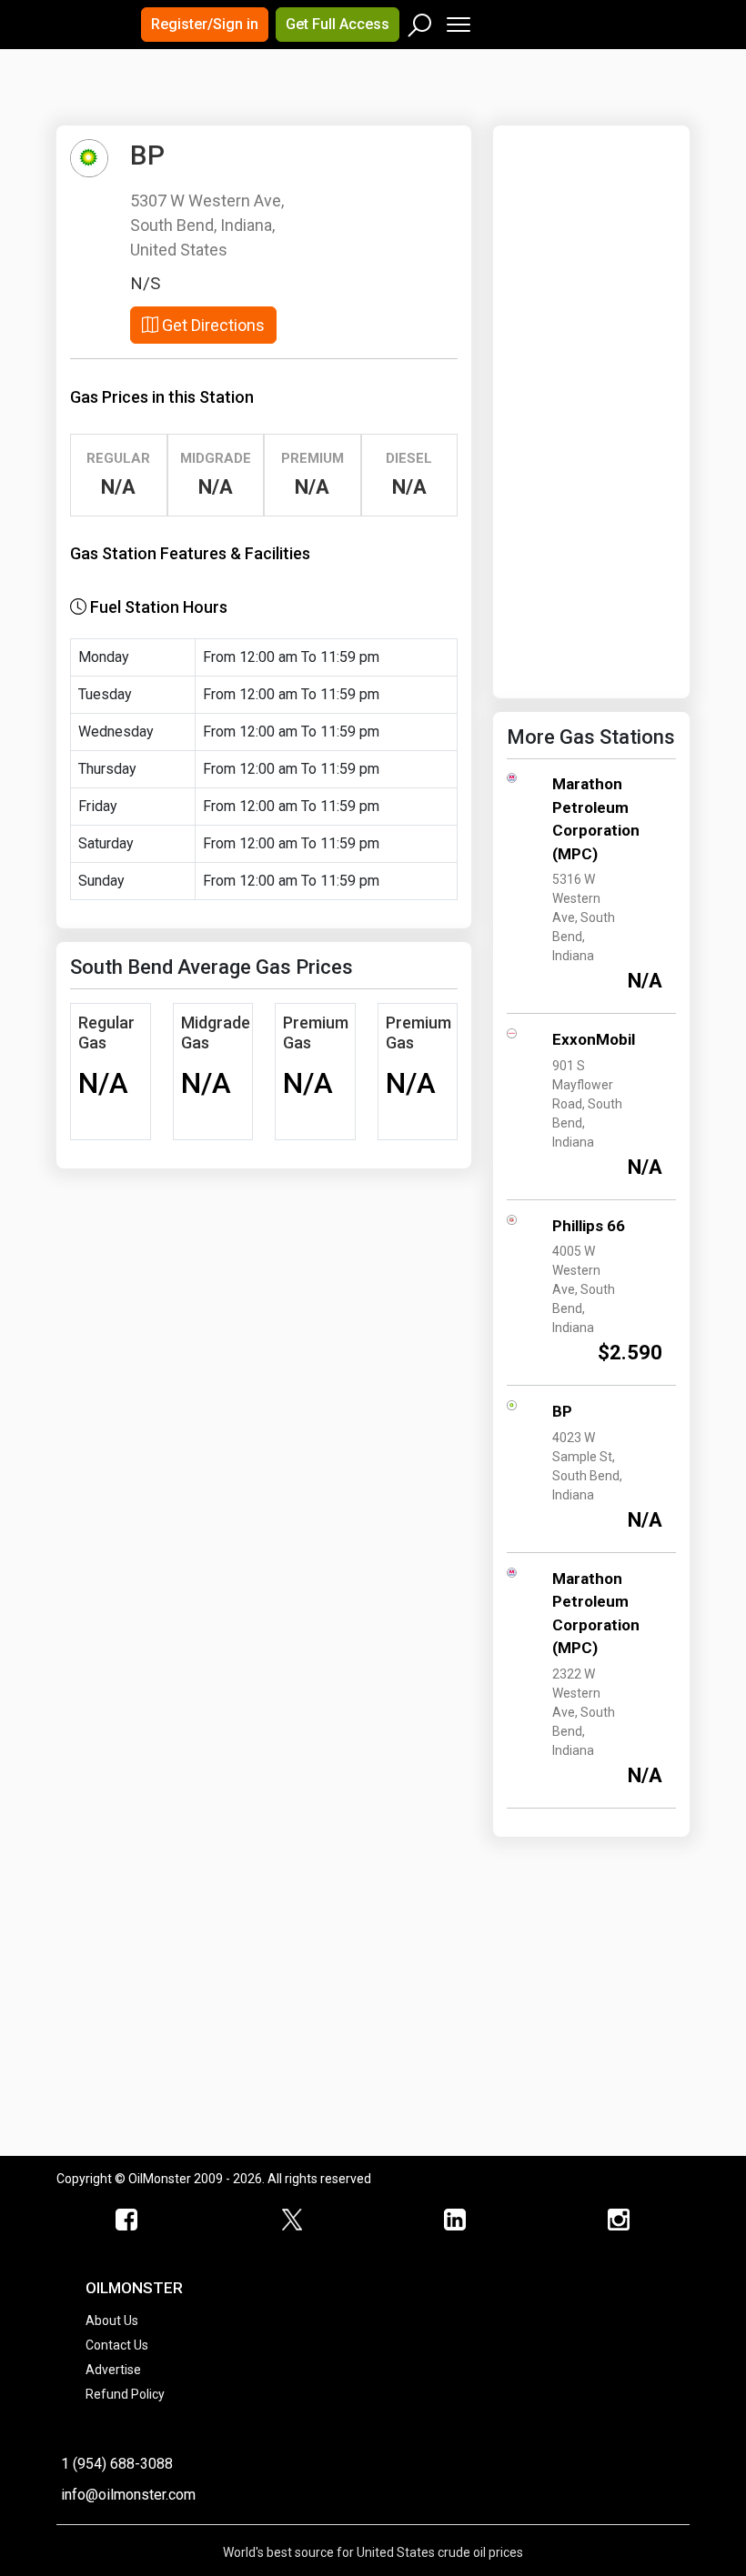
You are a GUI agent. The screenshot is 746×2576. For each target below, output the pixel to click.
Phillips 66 (589, 1226)
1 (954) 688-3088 (117, 2464)
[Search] (420, 21)
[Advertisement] (283, 104)
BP (562, 1411)
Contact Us (117, 2345)
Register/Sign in (205, 24)
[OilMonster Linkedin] (455, 2220)
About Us (112, 2320)
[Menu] (457, 20)
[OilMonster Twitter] (291, 2220)
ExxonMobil (594, 1039)
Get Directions (212, 325)
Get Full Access (338, 24)
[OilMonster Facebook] (127, 2220)
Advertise (113, 2370)
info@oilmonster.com (128, 2495)
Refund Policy (125, 2394)
